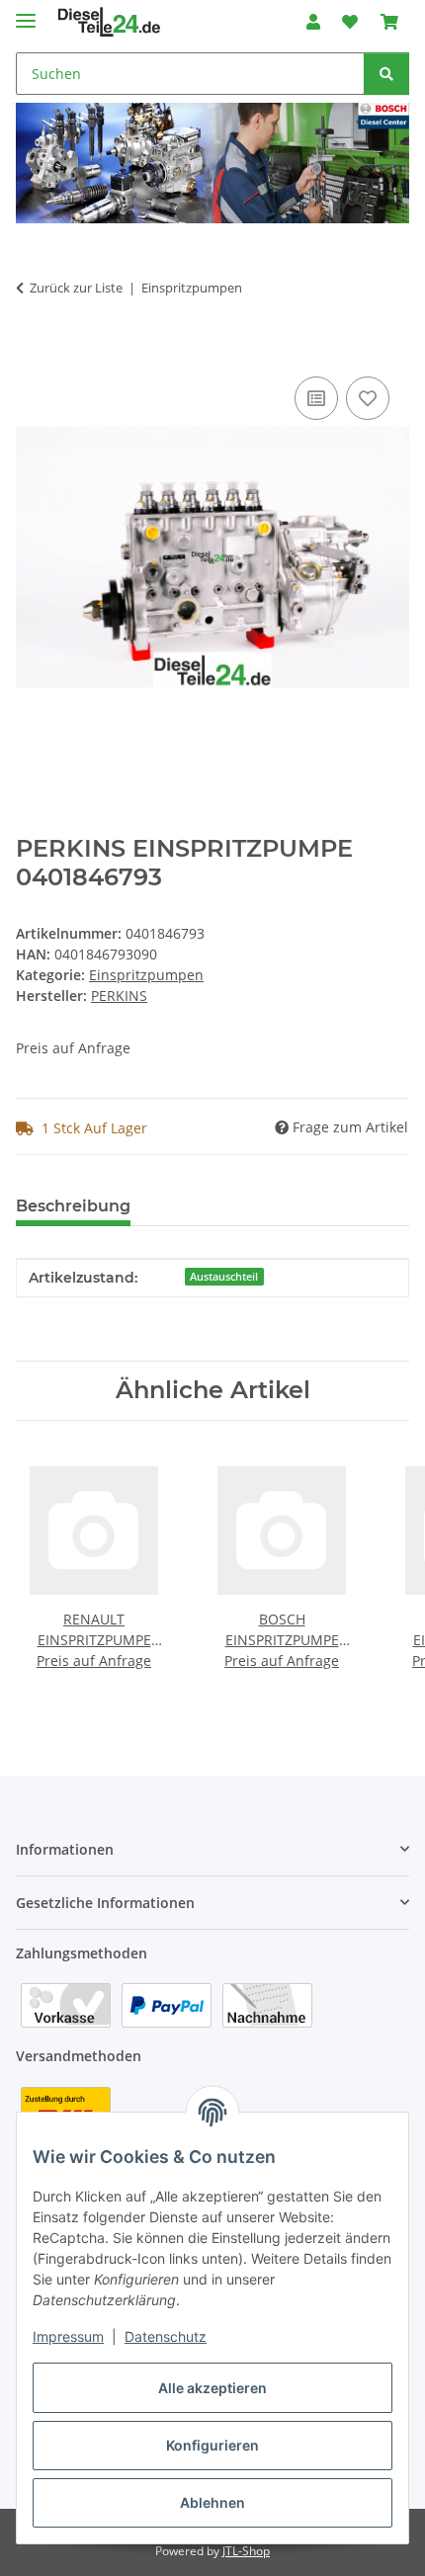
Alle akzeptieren (212, 2388)
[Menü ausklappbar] (26, 12)
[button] (313, 22)
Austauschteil (224, 1277)
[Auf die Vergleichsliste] (316, 398)
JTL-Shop (246, 2551)
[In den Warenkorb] (32, 350)
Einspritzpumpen (146, 975)
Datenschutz (166, 2336)
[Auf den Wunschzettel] (368, 398)
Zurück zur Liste (76, 288)
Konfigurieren (212, 2445)
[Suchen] (386, 74)
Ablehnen (212, 2502)
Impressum (68, 2336)
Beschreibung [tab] (73, 1206)
